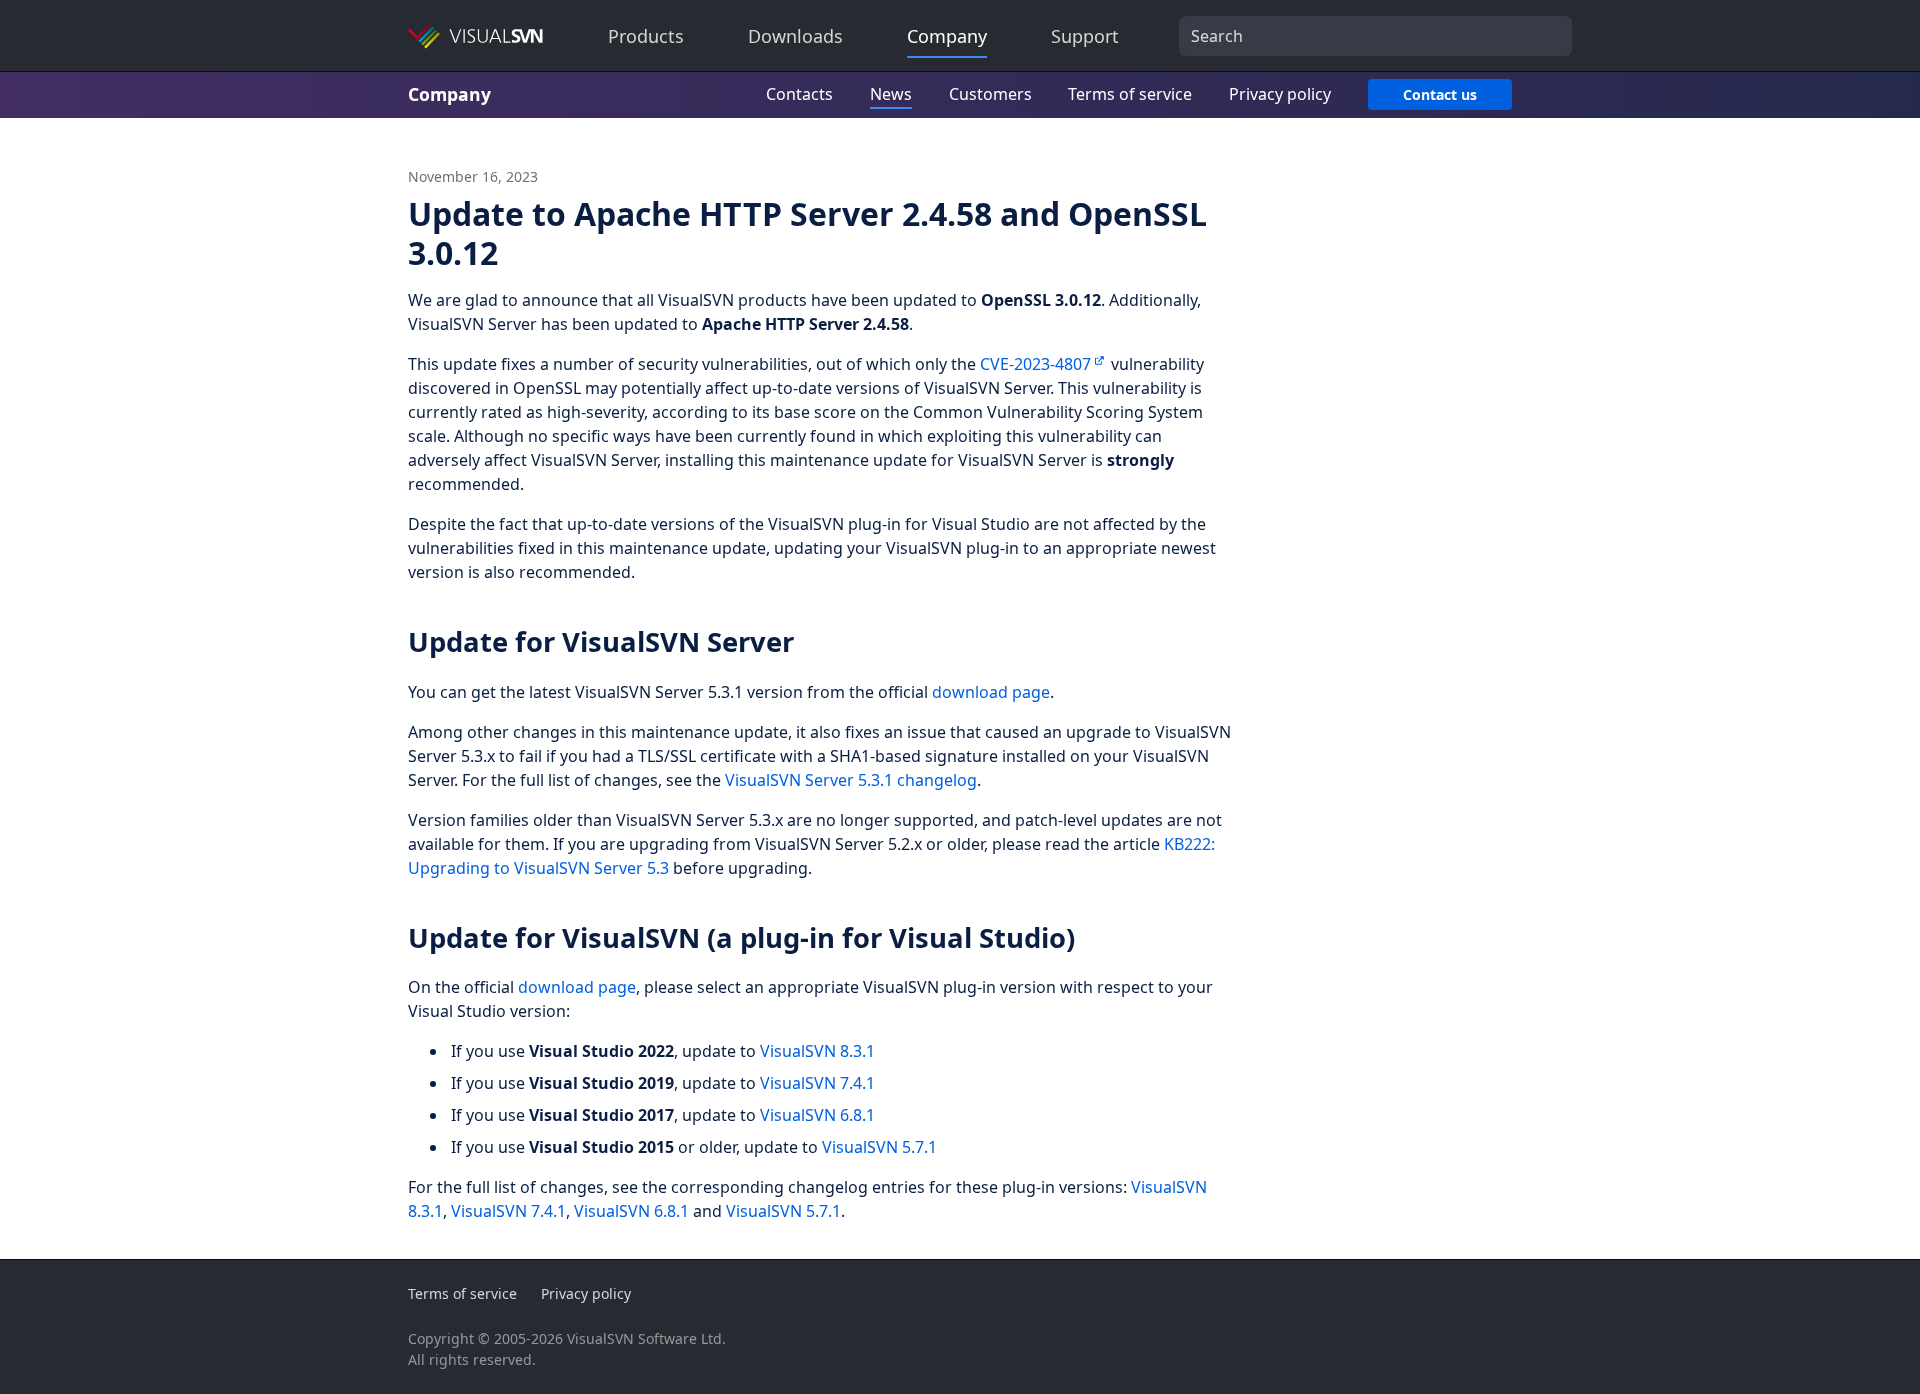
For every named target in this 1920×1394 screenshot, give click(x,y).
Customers (990, 94)
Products (646, 36)
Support (1085, 36)
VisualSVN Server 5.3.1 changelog (851, 780)
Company (947, 36)
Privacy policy (1280, 94)
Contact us (1440, 94)
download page (991, 692)
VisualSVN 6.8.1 (817, 1115)
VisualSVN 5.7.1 (879, 1147)
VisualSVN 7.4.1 (817, 1083)
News (891, 94)
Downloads (795, 36)
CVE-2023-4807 (1035, 364)
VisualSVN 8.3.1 (817, 1051)
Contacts (799, 94)
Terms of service (1130, 94)
